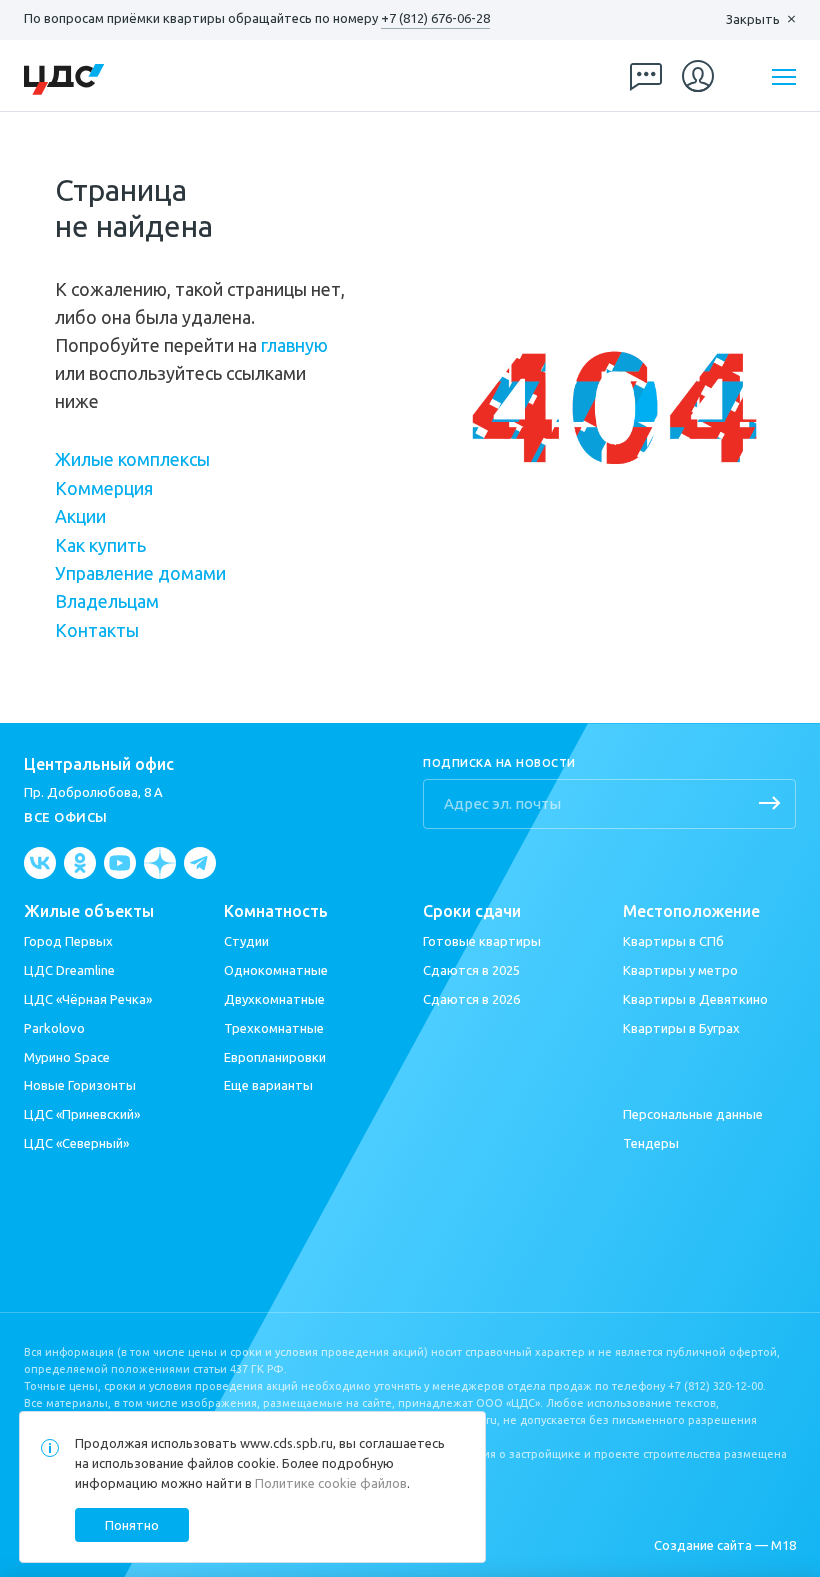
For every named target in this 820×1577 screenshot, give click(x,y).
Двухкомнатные (274, 999)
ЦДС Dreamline (69, 970)
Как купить (100, 545)
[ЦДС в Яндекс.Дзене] (160, 863)
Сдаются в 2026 (471, 999)
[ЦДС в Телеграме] (200, 863)
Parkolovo (54, 1028)
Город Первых (68, 941)
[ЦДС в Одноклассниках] (80, 863)
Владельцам (107, 601)
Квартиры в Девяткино (695, 999)
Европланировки (275, 1057)
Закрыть (753, 19)
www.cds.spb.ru (286, 1443)
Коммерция (104, 488)
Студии (246, 941)
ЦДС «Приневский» (82, 1114)
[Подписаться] (770, 805)
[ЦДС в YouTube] (120, 863)
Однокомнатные (276, 970)
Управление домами (140, 573)
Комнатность (276, 911)
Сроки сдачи (472, 911)
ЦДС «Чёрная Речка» (88, 999)
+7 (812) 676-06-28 (435, 18)
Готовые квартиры (482, 941)
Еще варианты (268, 1085)
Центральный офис (99, 764)
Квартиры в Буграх (681, 1028)
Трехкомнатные (274, 1028)
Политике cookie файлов (331, 1483)
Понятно (132, 1525)
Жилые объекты (89, 911)
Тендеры (651, 1143)
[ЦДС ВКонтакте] (40, 863)
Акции (80, 516)
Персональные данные (693, 1114)
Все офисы (66, 817)
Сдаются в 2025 (471, 970)
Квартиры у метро (680, 970)
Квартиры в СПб (673, 941)
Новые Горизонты (80, 1085)
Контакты (97, 630)
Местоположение (691, 911)
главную (294, 345)
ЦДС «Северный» (76, 1143)
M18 (783, 1545)
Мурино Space (67, 1057)
